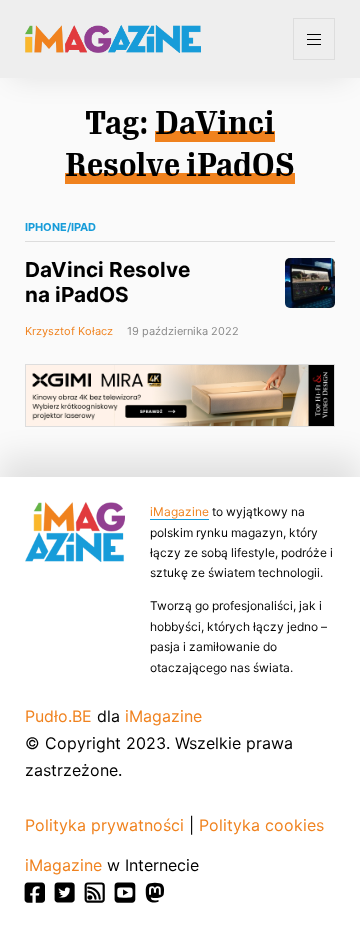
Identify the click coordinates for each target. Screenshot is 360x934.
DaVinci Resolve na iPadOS (107, 282)
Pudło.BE (58, 716)
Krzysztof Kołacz (69, 331)
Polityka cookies (261, 825)
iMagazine (179, 511)
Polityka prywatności (104, 825)
